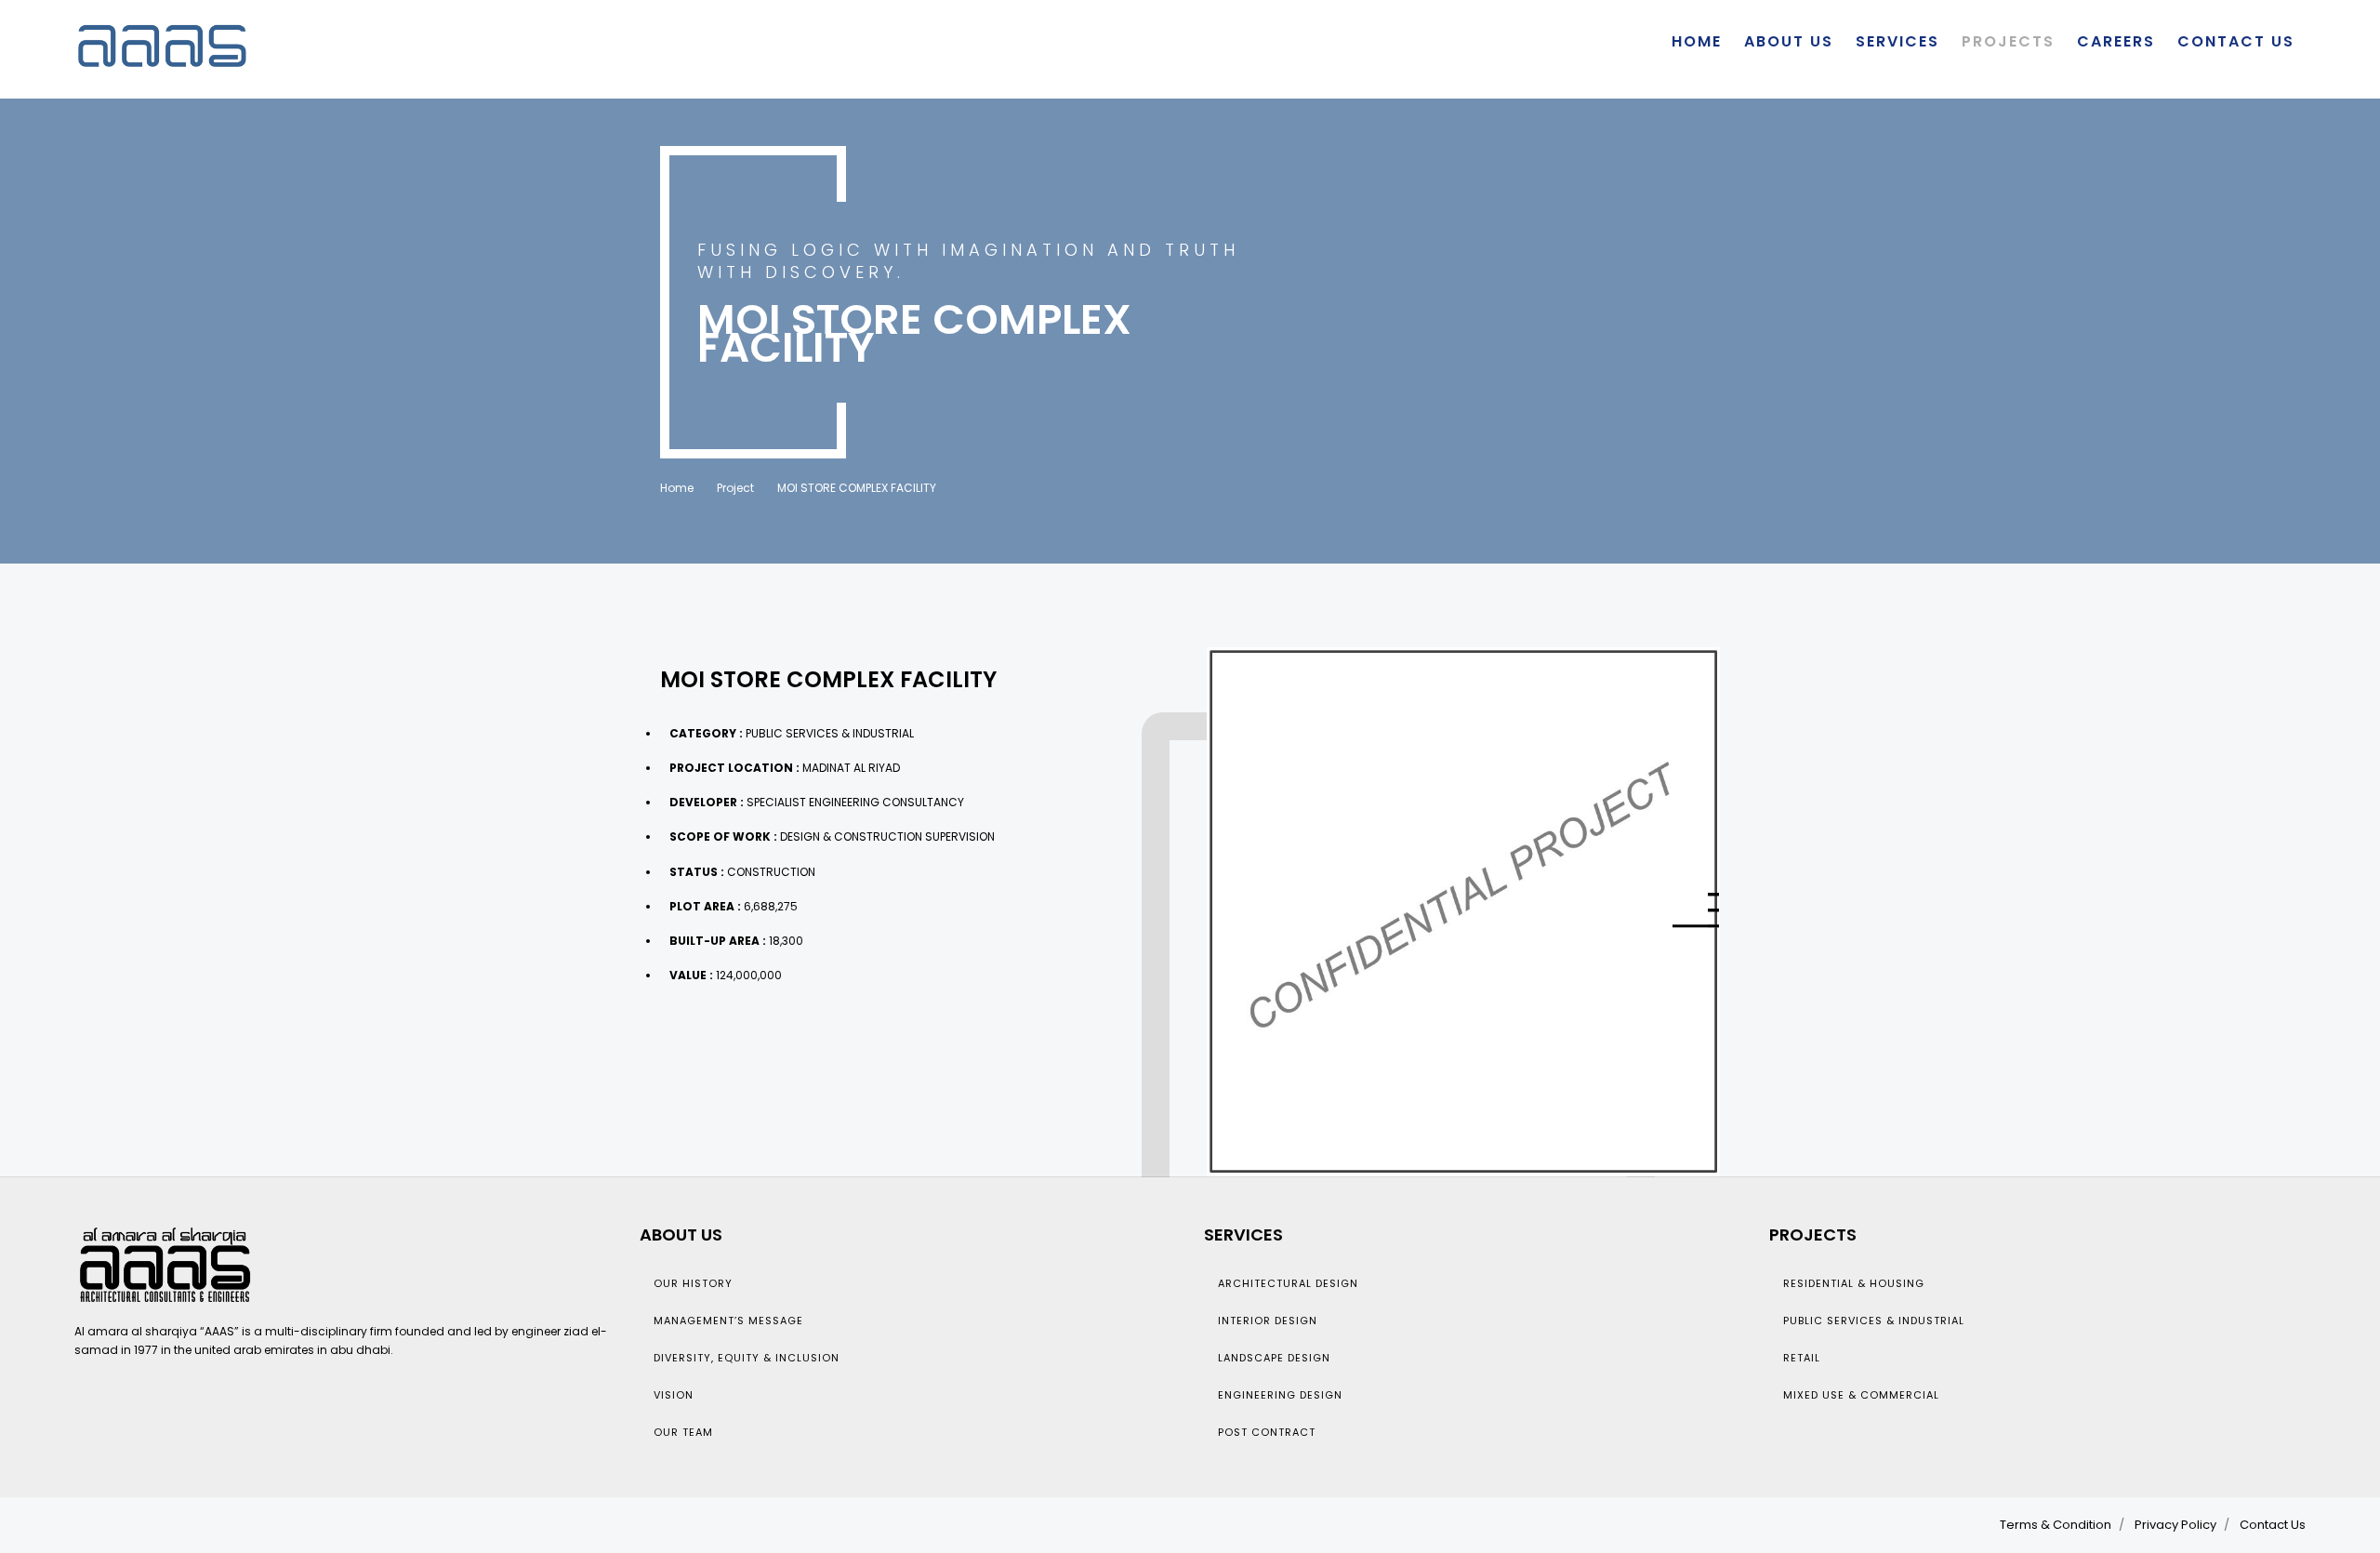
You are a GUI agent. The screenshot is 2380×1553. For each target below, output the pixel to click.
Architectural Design (1288, 1283)
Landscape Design (1274, 1358)
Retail (1802, 1358)
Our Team (683, 1432)
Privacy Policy (2175, 1525)
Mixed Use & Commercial (1861, 1395)
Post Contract (1267, 1432)
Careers (2116, 41)
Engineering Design (1280, 1395)
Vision (674, 1395)
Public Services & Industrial (1874, 1321)
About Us (1789, 41)
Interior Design (1268, 1321)
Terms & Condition (2056, 1525)
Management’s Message (728, 1321)
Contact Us (2236, 41)
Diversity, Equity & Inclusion (747, 1358)
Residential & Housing (1854, 1283)
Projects (2008, 41)
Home (1697, 41)
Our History (693, 1283)
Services (1897, 41)
